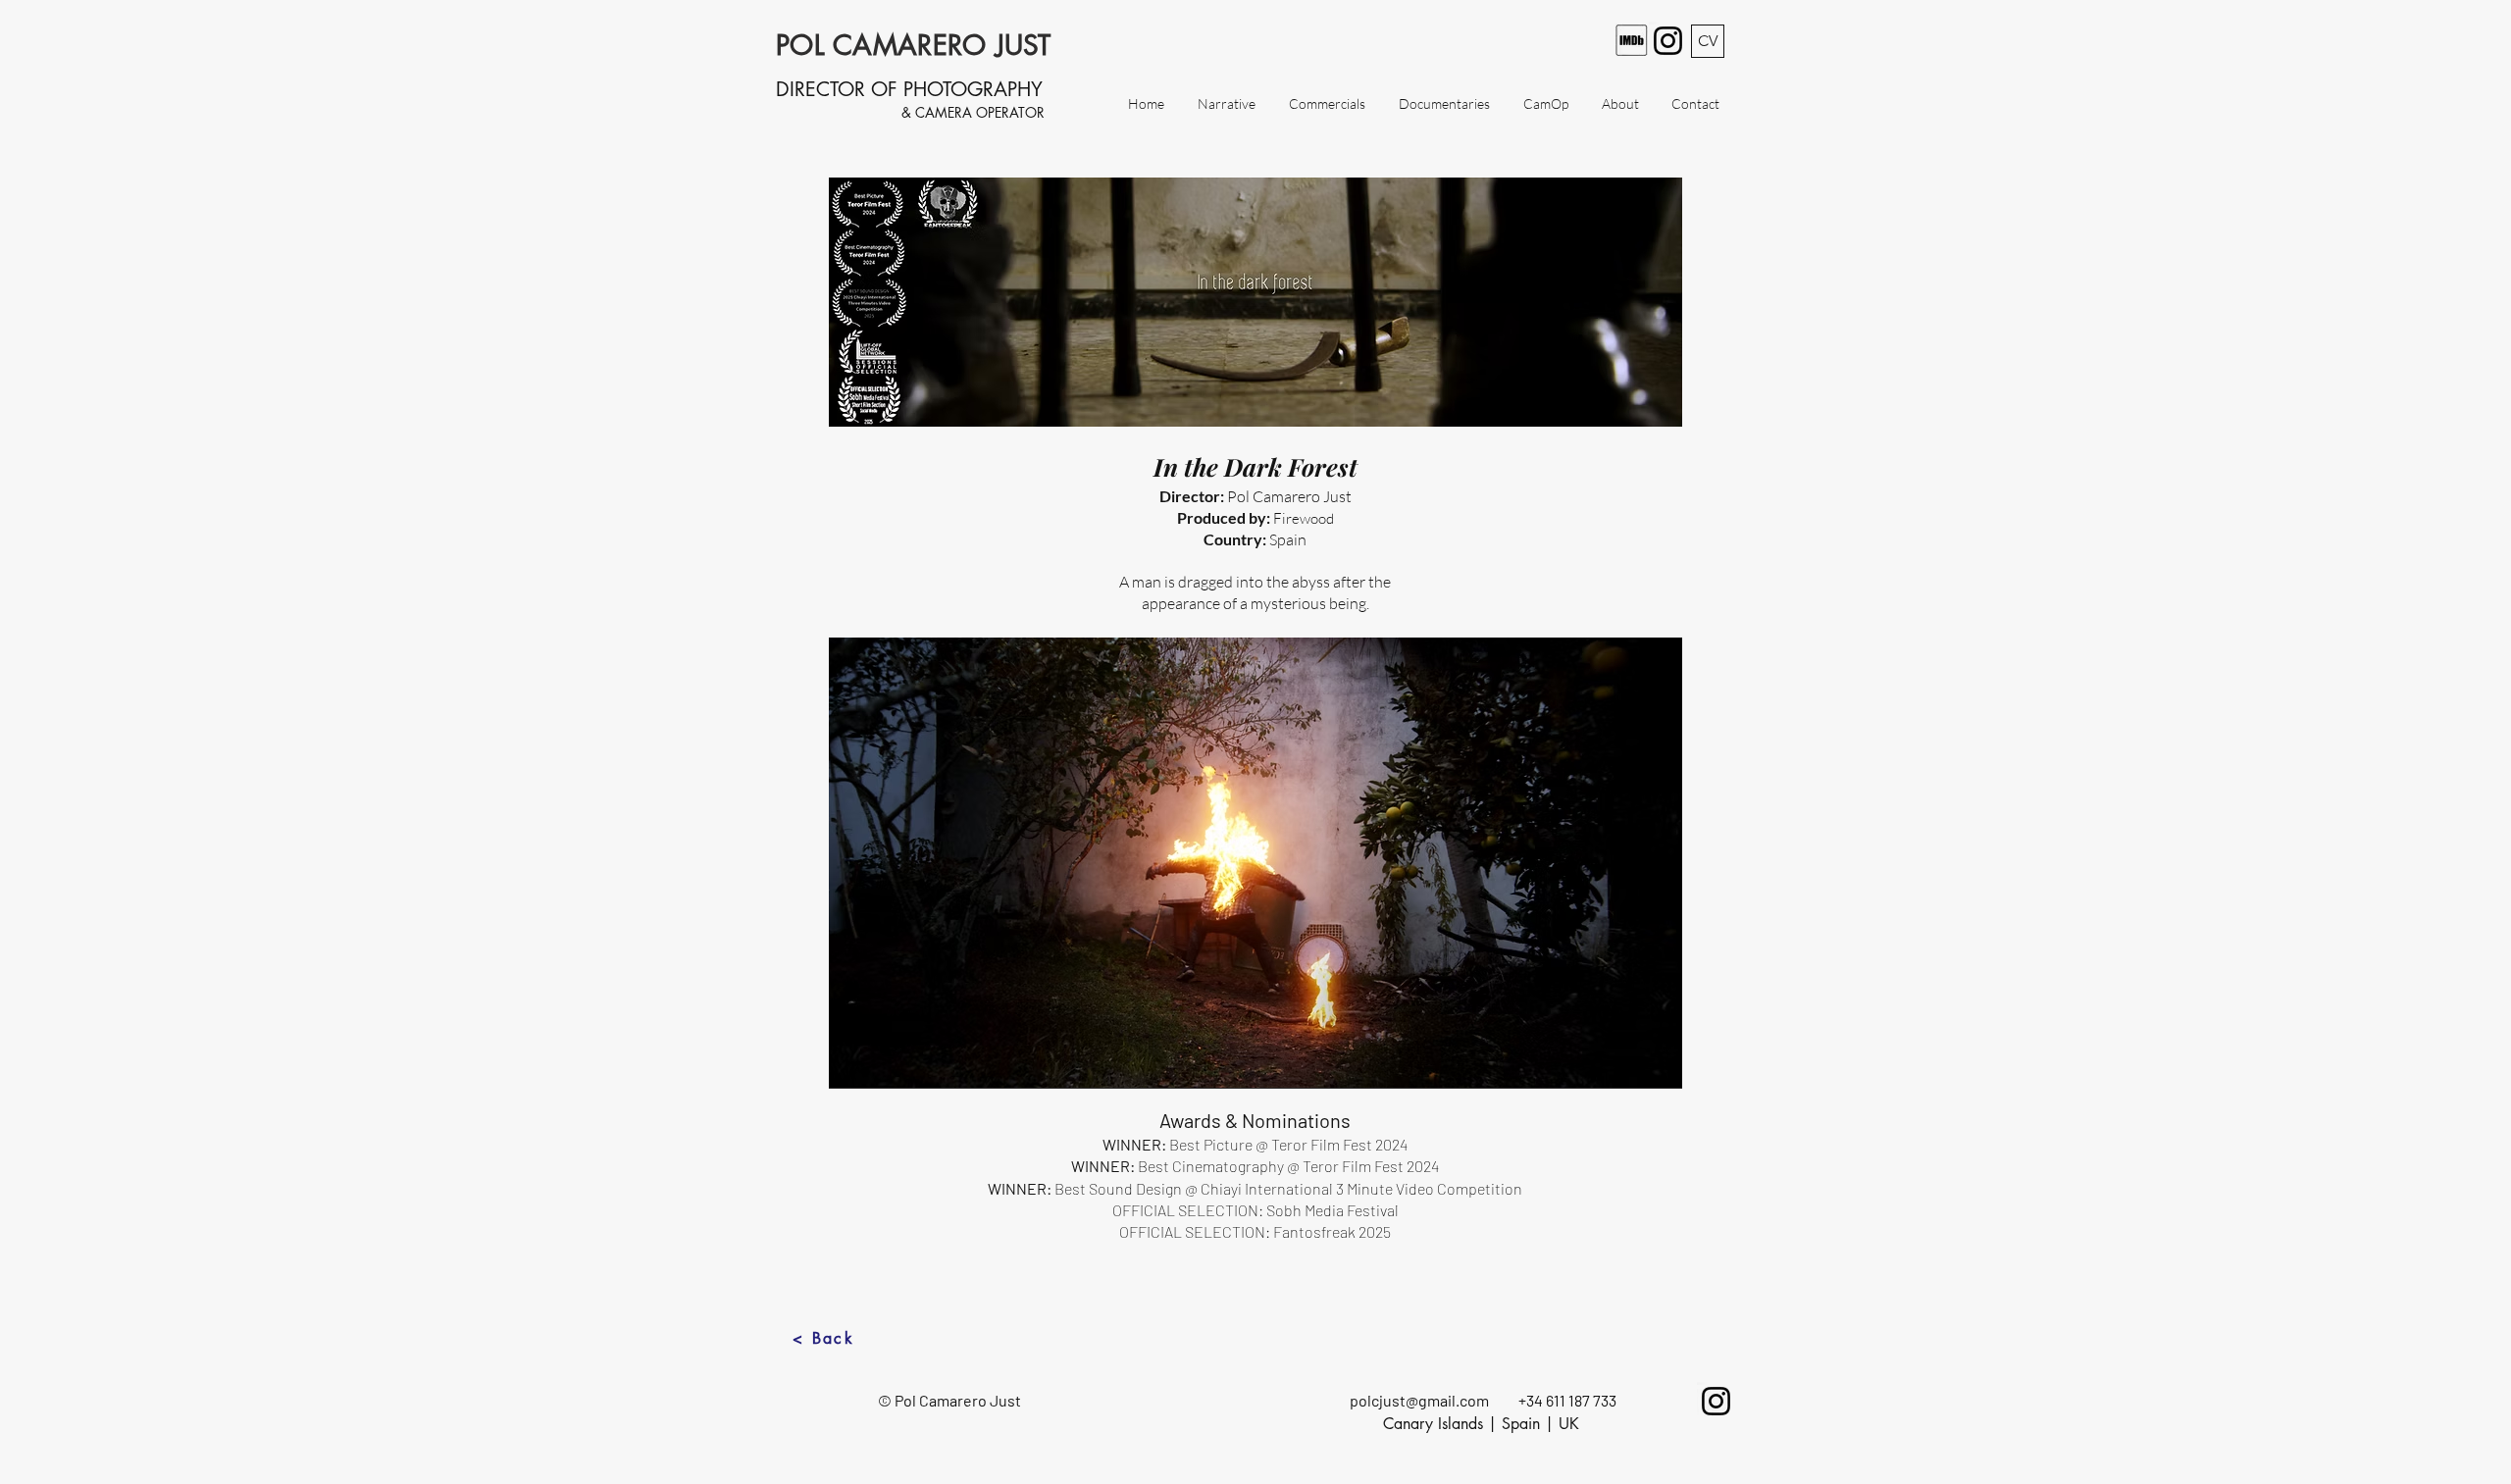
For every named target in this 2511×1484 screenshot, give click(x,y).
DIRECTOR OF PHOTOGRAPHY (909, 89)
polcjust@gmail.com (1419, 1400)
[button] (1255, 863)
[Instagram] (1668, 41)
